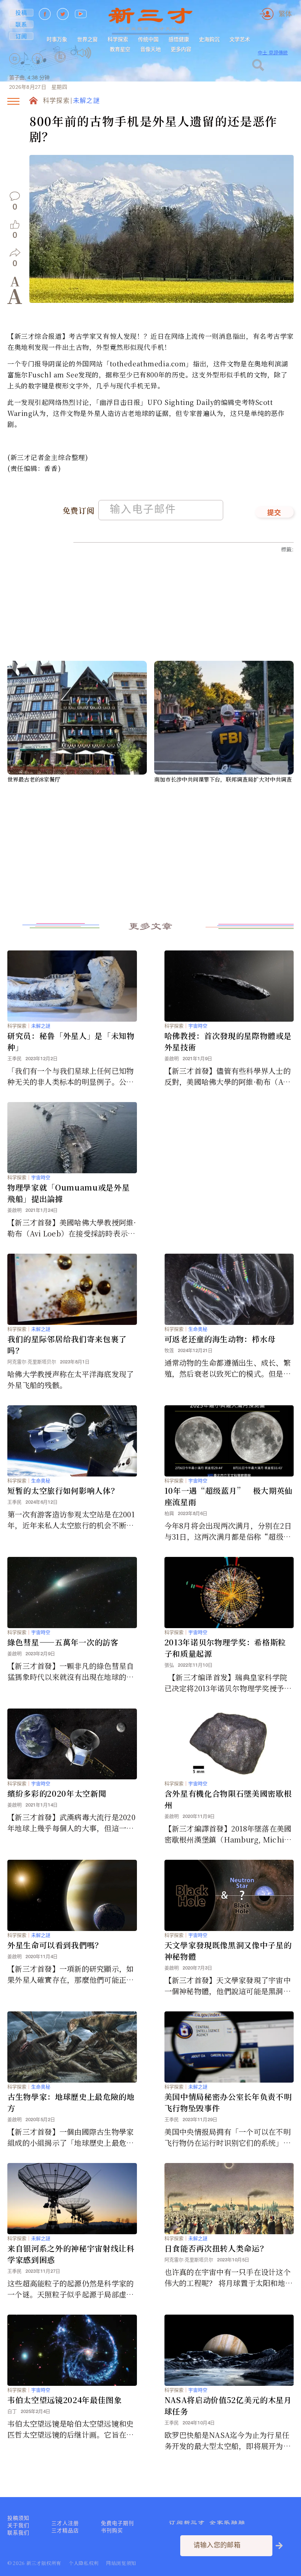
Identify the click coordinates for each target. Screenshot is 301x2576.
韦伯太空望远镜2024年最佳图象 (65, 2400)
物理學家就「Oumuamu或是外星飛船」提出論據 (68, 1193)
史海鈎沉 (209, 39)
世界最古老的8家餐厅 (34, 779)
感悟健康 (179, 39)
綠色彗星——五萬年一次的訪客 (63, 1642)
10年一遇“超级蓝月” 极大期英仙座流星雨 (229, 1496)
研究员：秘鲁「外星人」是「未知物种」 (71, 1041)
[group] (61, 67)
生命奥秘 (198, 1329)
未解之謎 (86, 101)
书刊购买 (112, 2530)
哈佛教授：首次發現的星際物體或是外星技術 (228, 1041)
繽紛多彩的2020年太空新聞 (57, 1793)
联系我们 (18, 2533)
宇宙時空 (198, 1026)
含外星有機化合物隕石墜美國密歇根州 (228, 1799)
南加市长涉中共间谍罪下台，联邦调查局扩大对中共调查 (223, 779)
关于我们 (18, 2525)
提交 (274, 513)
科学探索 (118, 39)
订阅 (21, 36)
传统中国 (148, 39)
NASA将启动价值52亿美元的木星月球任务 (228, 2405)
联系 (21, 24)
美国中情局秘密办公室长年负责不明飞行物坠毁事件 (228, 2102)
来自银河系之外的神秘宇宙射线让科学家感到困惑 (71, 2254)
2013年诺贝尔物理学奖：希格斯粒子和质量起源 (225, 1648)
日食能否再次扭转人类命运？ (216, 2248)
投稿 (21, 12)
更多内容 (181, 49)
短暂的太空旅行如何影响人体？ (63, 1490)
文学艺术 (240, 39)
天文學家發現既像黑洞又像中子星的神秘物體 (228, 1951)
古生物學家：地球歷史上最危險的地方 (71, 2102)
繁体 (285, 14)
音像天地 (150, 49)
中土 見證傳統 (273, 53)
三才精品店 (65, 2530)
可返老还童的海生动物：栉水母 (220, 1339)
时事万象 (57, 39)
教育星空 (120, 49)
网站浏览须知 (121, 2563)
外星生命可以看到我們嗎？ (55, 1945)
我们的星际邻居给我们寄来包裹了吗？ (67, 1345)
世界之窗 (87, 39)
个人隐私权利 (84, 2563)
